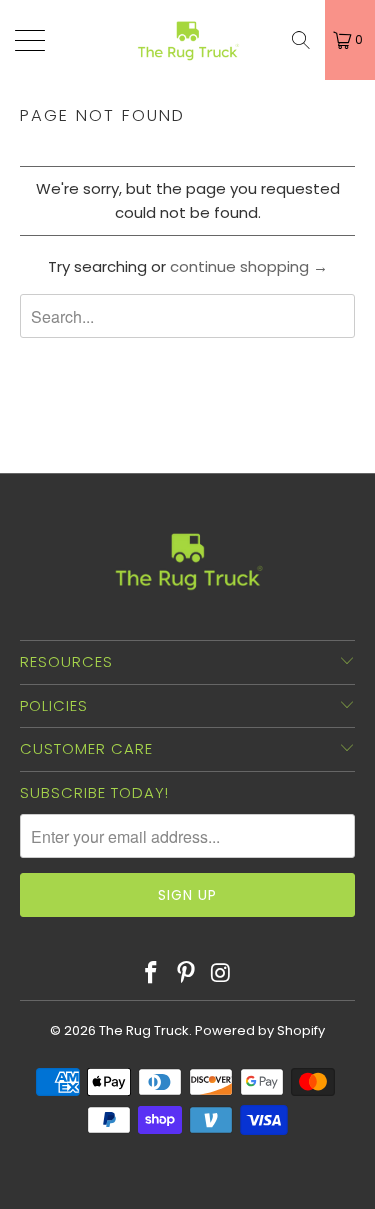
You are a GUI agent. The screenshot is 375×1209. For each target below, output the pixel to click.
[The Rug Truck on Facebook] (152, 974)
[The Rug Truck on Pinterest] (187, 974)
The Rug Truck (144, 1030)
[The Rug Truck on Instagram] (221, 974)
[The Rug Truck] (188, 40)
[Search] (301, 40)
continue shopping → (249, 266)
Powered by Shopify (260, 1030)
